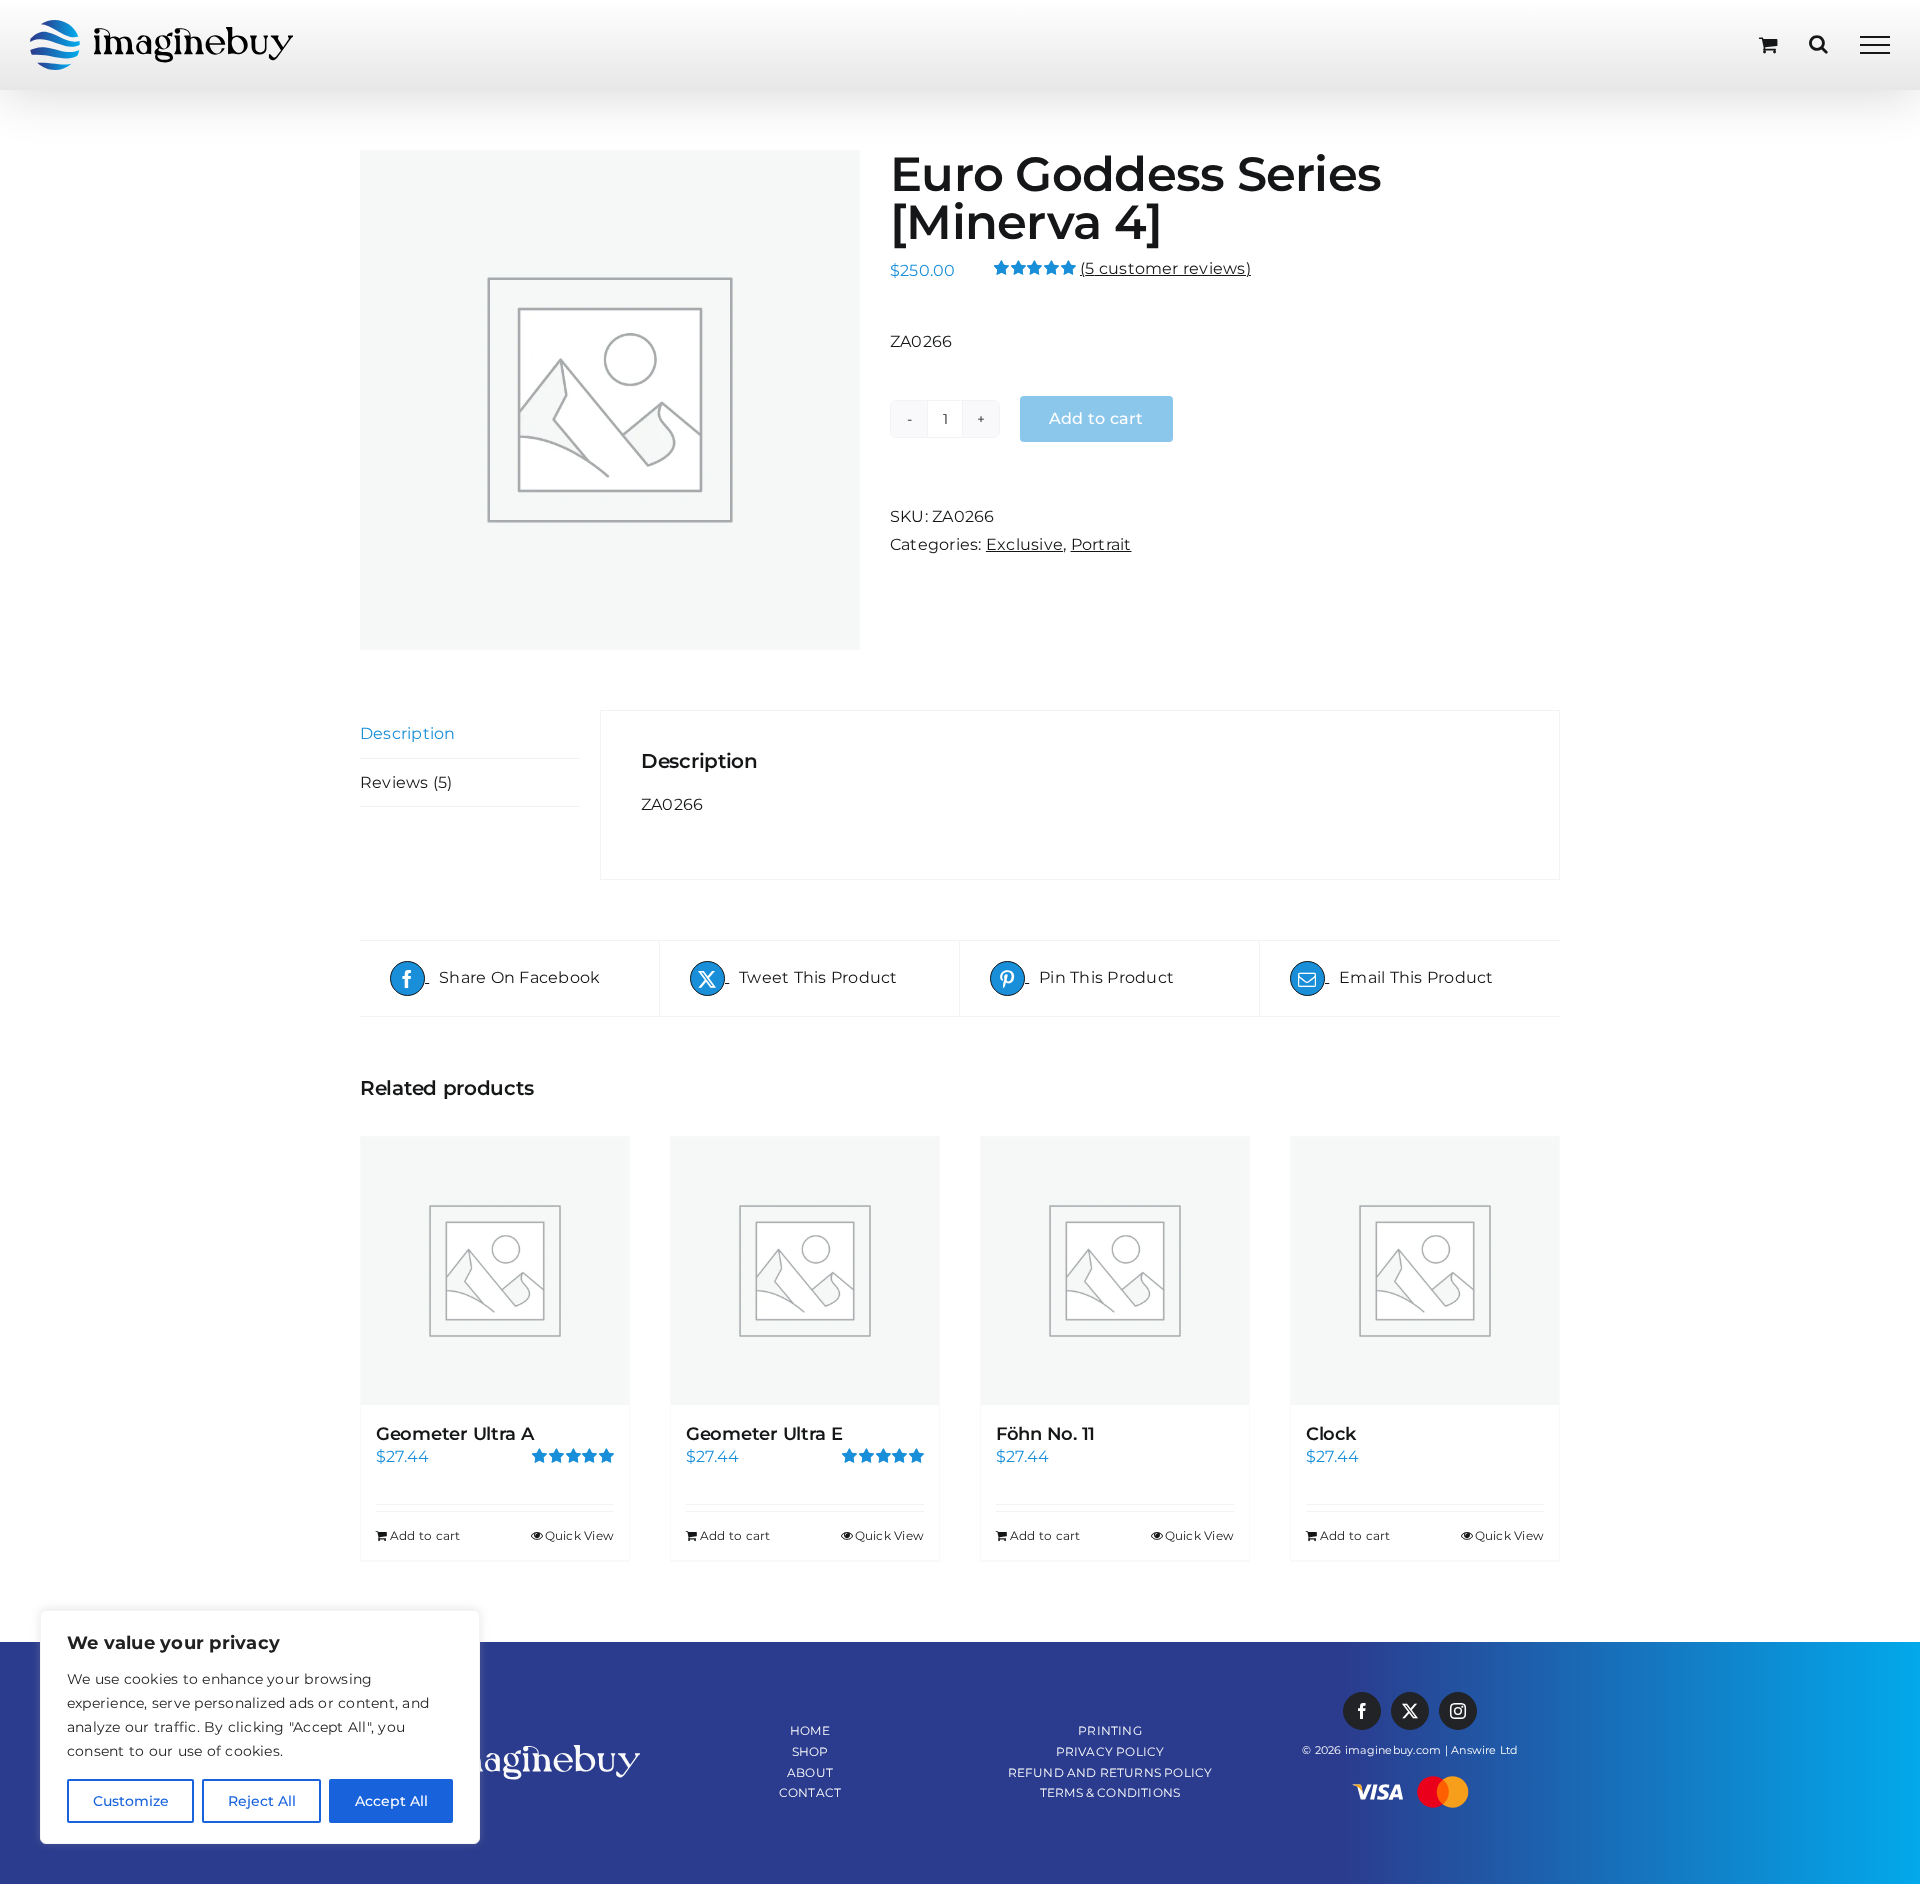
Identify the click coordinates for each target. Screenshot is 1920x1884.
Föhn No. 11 (1045, 1434)
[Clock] (1425, 1271)
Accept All (391, 1801)
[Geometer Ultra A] (495, 1271)
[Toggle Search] (1818, 44)
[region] (260, 1727)
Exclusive (1024, 544)
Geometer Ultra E (764, 1434)
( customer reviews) (1165, 268)
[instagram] (1458, 1711)
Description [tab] (408, 733)
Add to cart (425, 1535)
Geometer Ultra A (455, 1434)
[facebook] (1362, 1711)
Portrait (1101, 544)
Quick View (579, 1535)
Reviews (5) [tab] (406, 782)
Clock (1331, 1434)
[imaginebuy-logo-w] (510, 1745)
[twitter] (1410, 1711)
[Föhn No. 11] (1115, 1271)
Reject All (262, 1801)
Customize (131, 1801)
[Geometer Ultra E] (805, 1271)
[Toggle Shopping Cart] (1768, 44)
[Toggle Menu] (1875, 45)
